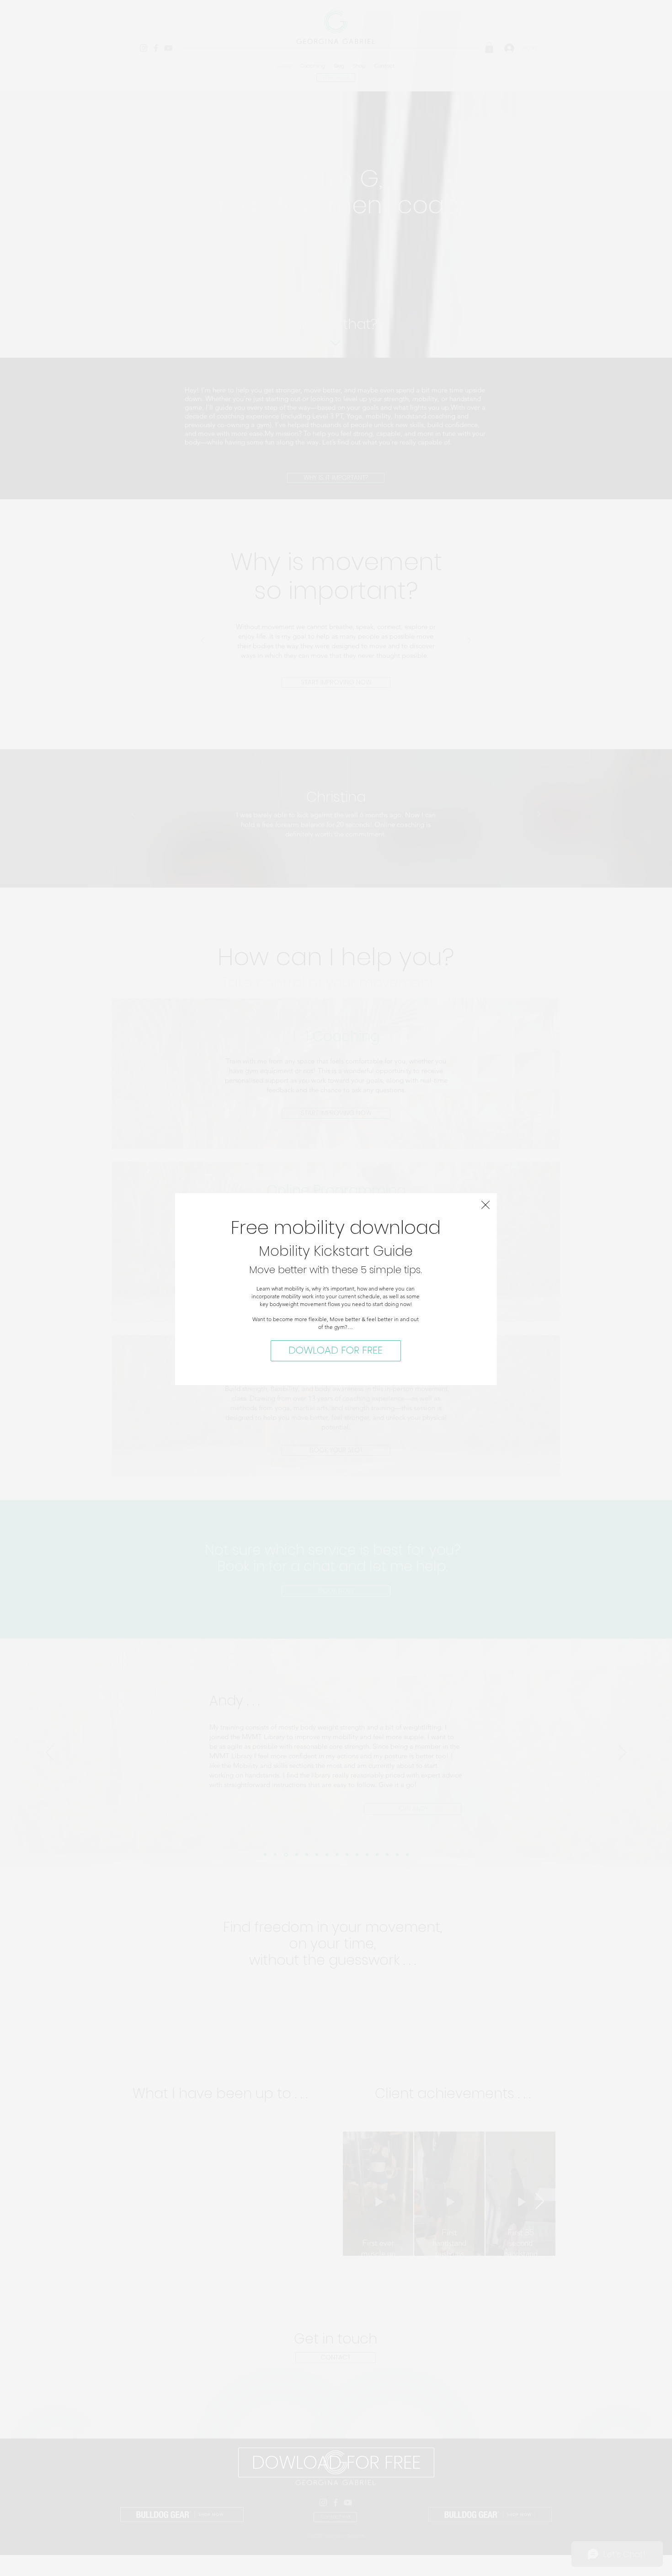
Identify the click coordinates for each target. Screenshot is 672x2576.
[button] (485, 1205)
